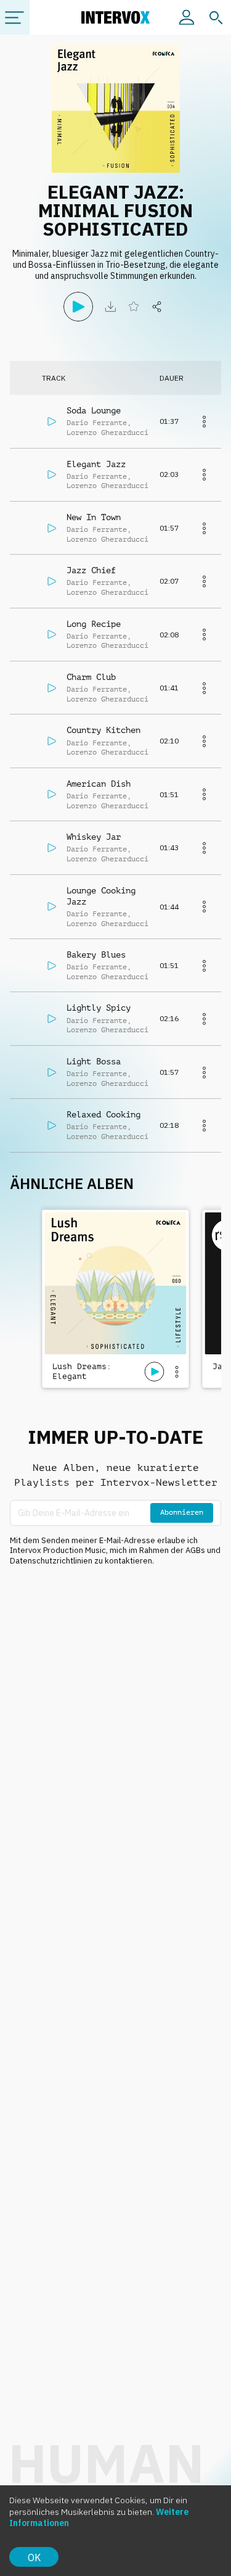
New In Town (94, 517)
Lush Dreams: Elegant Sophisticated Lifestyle (84, 1372)
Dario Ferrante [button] (97, 423)
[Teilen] (157, 307)
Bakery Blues (96, 955)
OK (34, 2557)
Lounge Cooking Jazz (101, 896)
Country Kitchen (103, 730)
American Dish (99, 784)
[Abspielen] (78, 307)
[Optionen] (177, 1372)
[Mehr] (204, 421)
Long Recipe (94, 624)
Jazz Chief (91, 570)
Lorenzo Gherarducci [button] (107, 433)
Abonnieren (182, 1512)
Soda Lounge (94, 410)
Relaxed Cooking (103, 1114)
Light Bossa (94, 1061)
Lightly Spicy (99, 1008)
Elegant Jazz (96, 464)
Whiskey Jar (94, 837)
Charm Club (91, 677)
